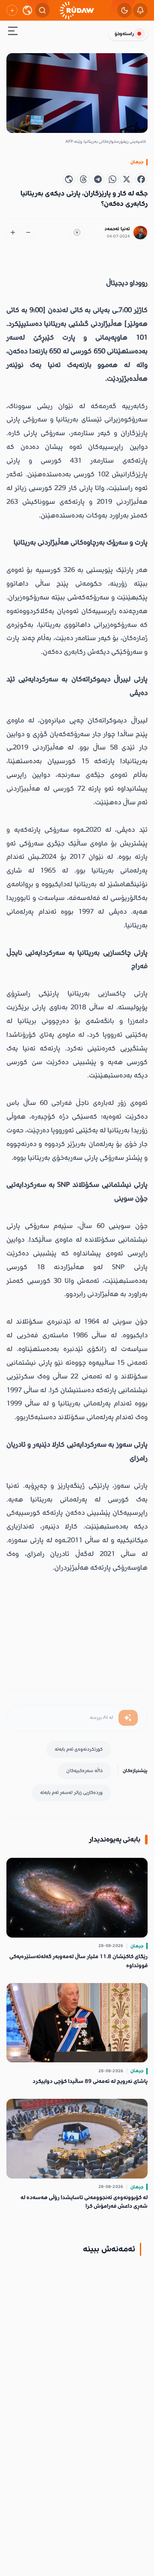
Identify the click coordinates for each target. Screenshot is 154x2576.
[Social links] (12, 10)
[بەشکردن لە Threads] (83, 179)
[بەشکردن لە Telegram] (98, 179)
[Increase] (13, 232)
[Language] (27, 10)
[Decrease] (28, 232)
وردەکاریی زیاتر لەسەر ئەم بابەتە (71, 1792)
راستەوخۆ (124, 34)
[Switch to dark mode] (124, 10)
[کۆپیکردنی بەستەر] (69, 179)
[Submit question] (128, 1718)
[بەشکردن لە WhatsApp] (113, 179)
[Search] (42, 10)
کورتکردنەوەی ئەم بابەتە (79, 1749)
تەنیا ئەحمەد (117, 229)
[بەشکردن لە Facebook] (141, 179)
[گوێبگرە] (77, 233)
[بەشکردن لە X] (127, 179)
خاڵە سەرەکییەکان (84, 1771)
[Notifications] (140, 10)
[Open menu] (13, 32)
